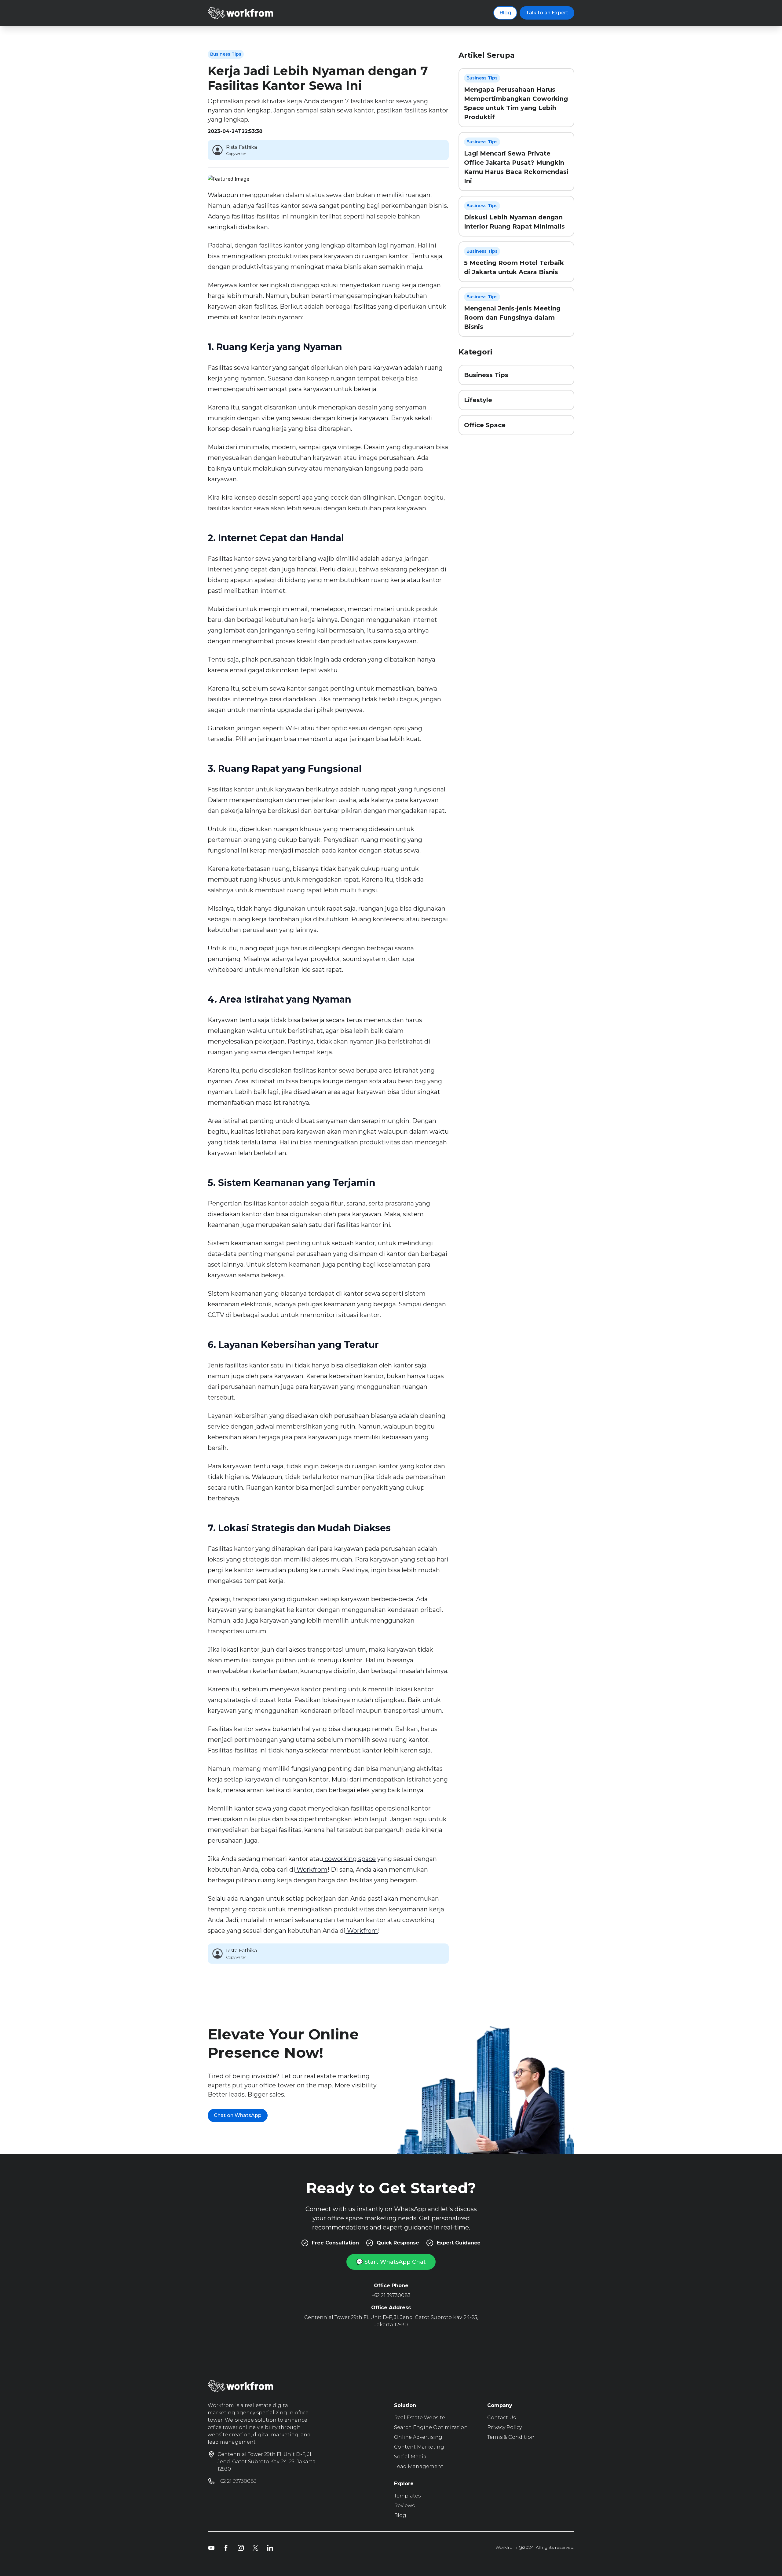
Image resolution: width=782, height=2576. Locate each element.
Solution (405, 2405)
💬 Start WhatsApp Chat (391, 2262)
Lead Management (419, 2466)
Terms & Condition (511, 2437)
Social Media (410, 2457)
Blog (505, 13)
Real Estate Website (420, 2418)
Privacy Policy (504, 2427)
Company (500, 2405)
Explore (404, 2484)
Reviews (404, 2506)
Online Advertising (418, 2437)
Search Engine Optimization (431, 2427)
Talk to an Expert (547, 13)
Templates (407, 2496)
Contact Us (501, 2418)
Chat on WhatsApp (238, 2115)
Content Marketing (419, 2447)
